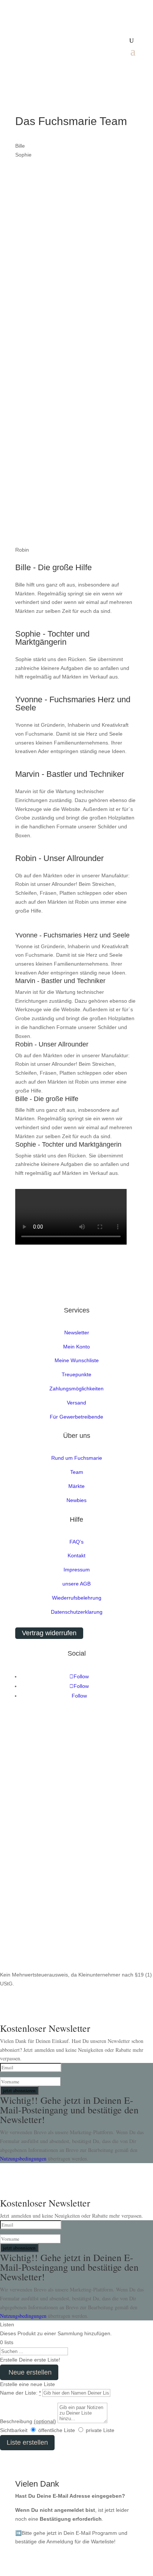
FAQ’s (76, 1542)
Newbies (76, 1500)
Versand (76, 1403)
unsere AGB (76, 1584)
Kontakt (76, 1555)
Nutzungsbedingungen (24, 2158)
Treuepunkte (76, 1374)
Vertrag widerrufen (49, 1633)
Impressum (77, 1570)
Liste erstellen (27, 2442)
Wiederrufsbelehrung (77, 1598)
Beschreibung (28, 2421)
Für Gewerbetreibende (76, 1417)
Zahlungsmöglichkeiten (76, 1389)
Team (77, 1472)
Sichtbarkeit (14, 2430)
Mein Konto (76, 1347)
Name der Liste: (20, 2393)
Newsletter (77, 1333)
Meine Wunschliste (77, 1360)
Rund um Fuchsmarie (77, 1458)
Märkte (76, 1486)
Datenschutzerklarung (77, 1612)
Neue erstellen (29, 2372)
